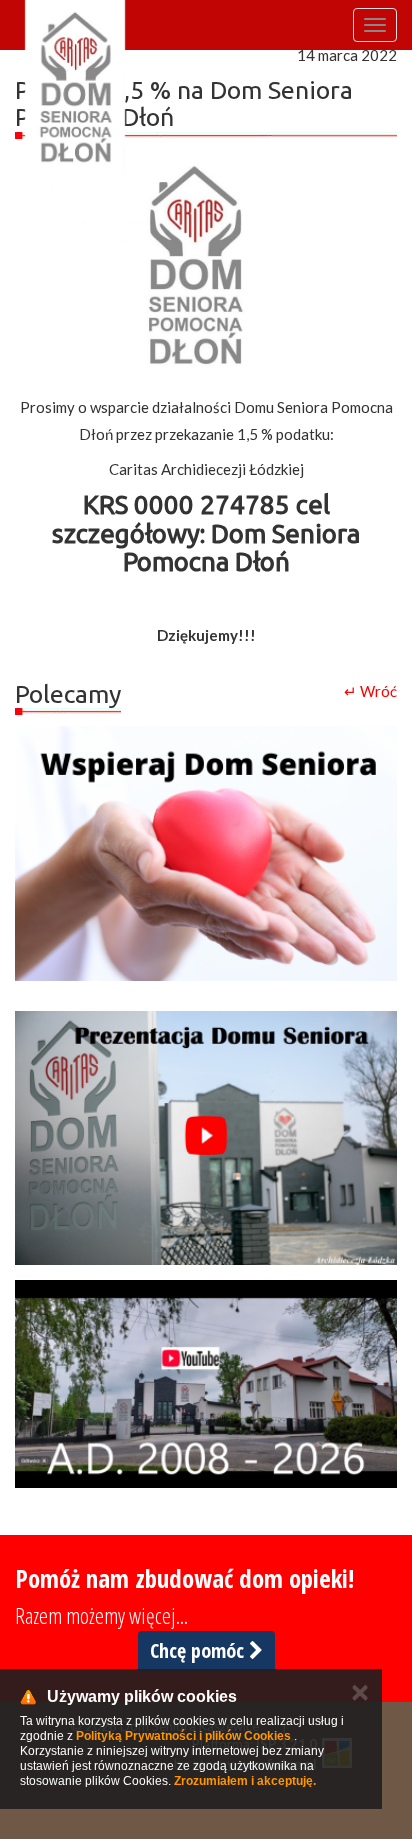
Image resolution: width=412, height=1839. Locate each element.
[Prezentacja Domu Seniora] (206, 1138)
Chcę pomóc (199, 1650)
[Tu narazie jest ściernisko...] (206, 1384)
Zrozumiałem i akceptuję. (245, 1781)
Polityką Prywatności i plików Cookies (183, 1736)
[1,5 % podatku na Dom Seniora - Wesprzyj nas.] (206, 853)
